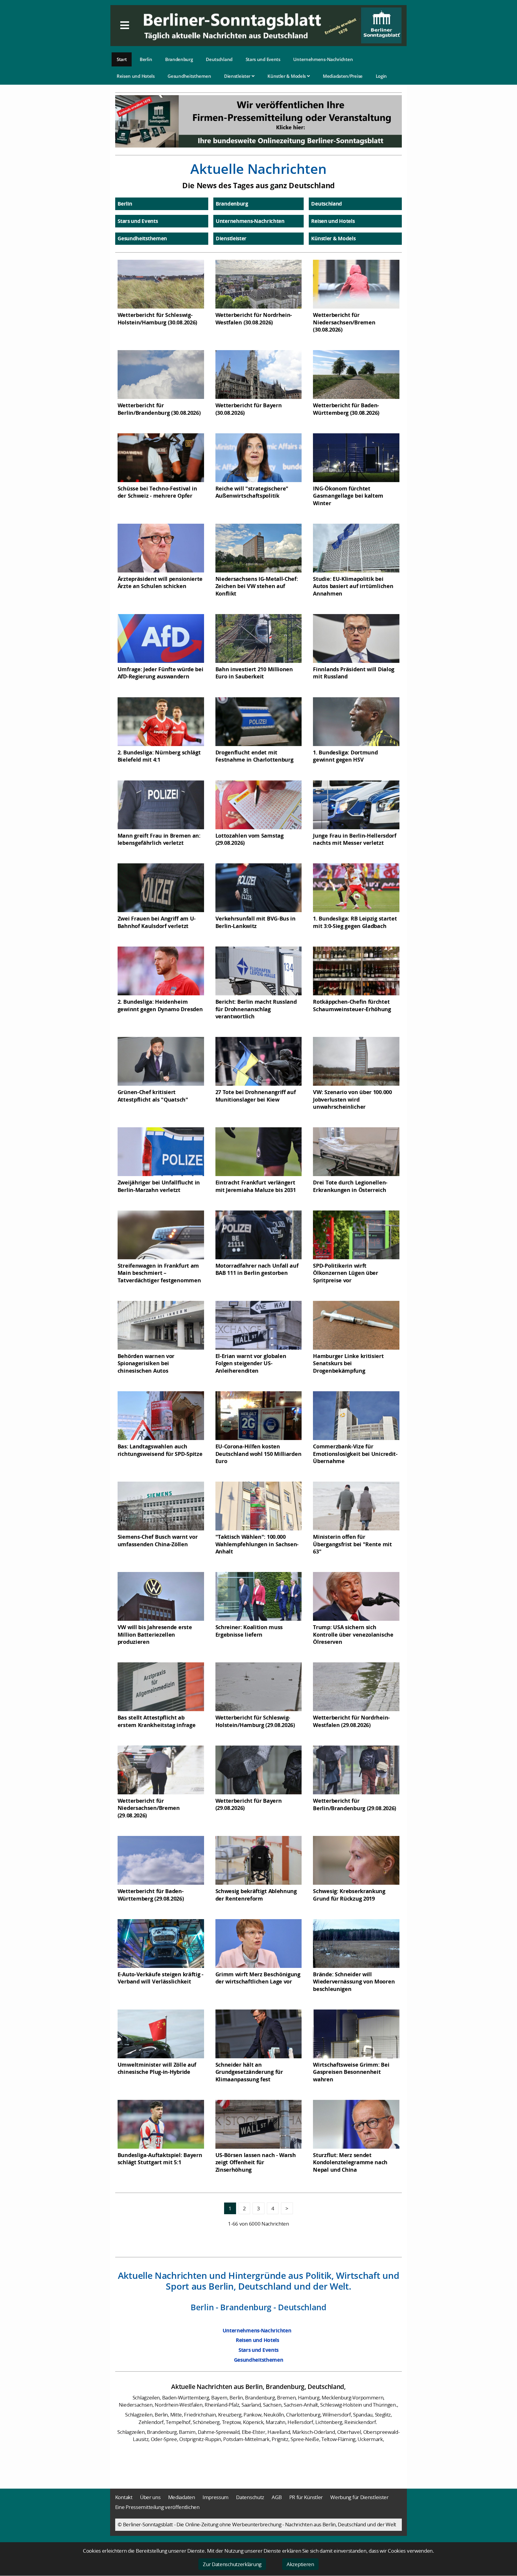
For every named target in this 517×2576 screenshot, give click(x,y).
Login (381, 76)
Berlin (146, 59)
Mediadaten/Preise (343, 76)
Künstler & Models (287, 76)
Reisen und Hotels (136, 76)
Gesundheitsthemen (189, 76)
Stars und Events (263, 59)
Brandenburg (179, 59)
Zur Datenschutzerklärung (232, 2564)
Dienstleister (238, 76)
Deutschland (219, 59)
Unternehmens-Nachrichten (323, 59)
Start (122, 59)
